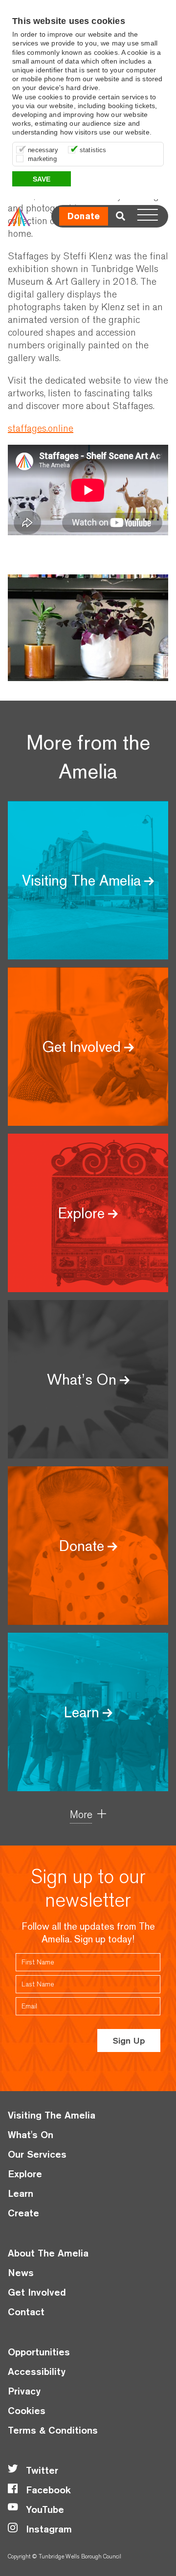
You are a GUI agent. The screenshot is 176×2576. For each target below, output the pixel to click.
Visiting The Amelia (52, 2115)
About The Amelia (48, 2253)
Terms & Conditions (53, 2430)
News (21, 2272)
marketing (42, 159)
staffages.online (41, 428)
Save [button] (42, 179)
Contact (26, 2312)
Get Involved (37, 2292)
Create (23, 2213)
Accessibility (37, 2371)
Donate (84, 216)
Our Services (37, 2154)
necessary (43, 150)
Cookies (27, 2410)
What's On (31, 2134)
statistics (93, 150)
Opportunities (39, 2352)
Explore (25, 2174)
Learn (21, 2193)
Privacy (24, 2391)
